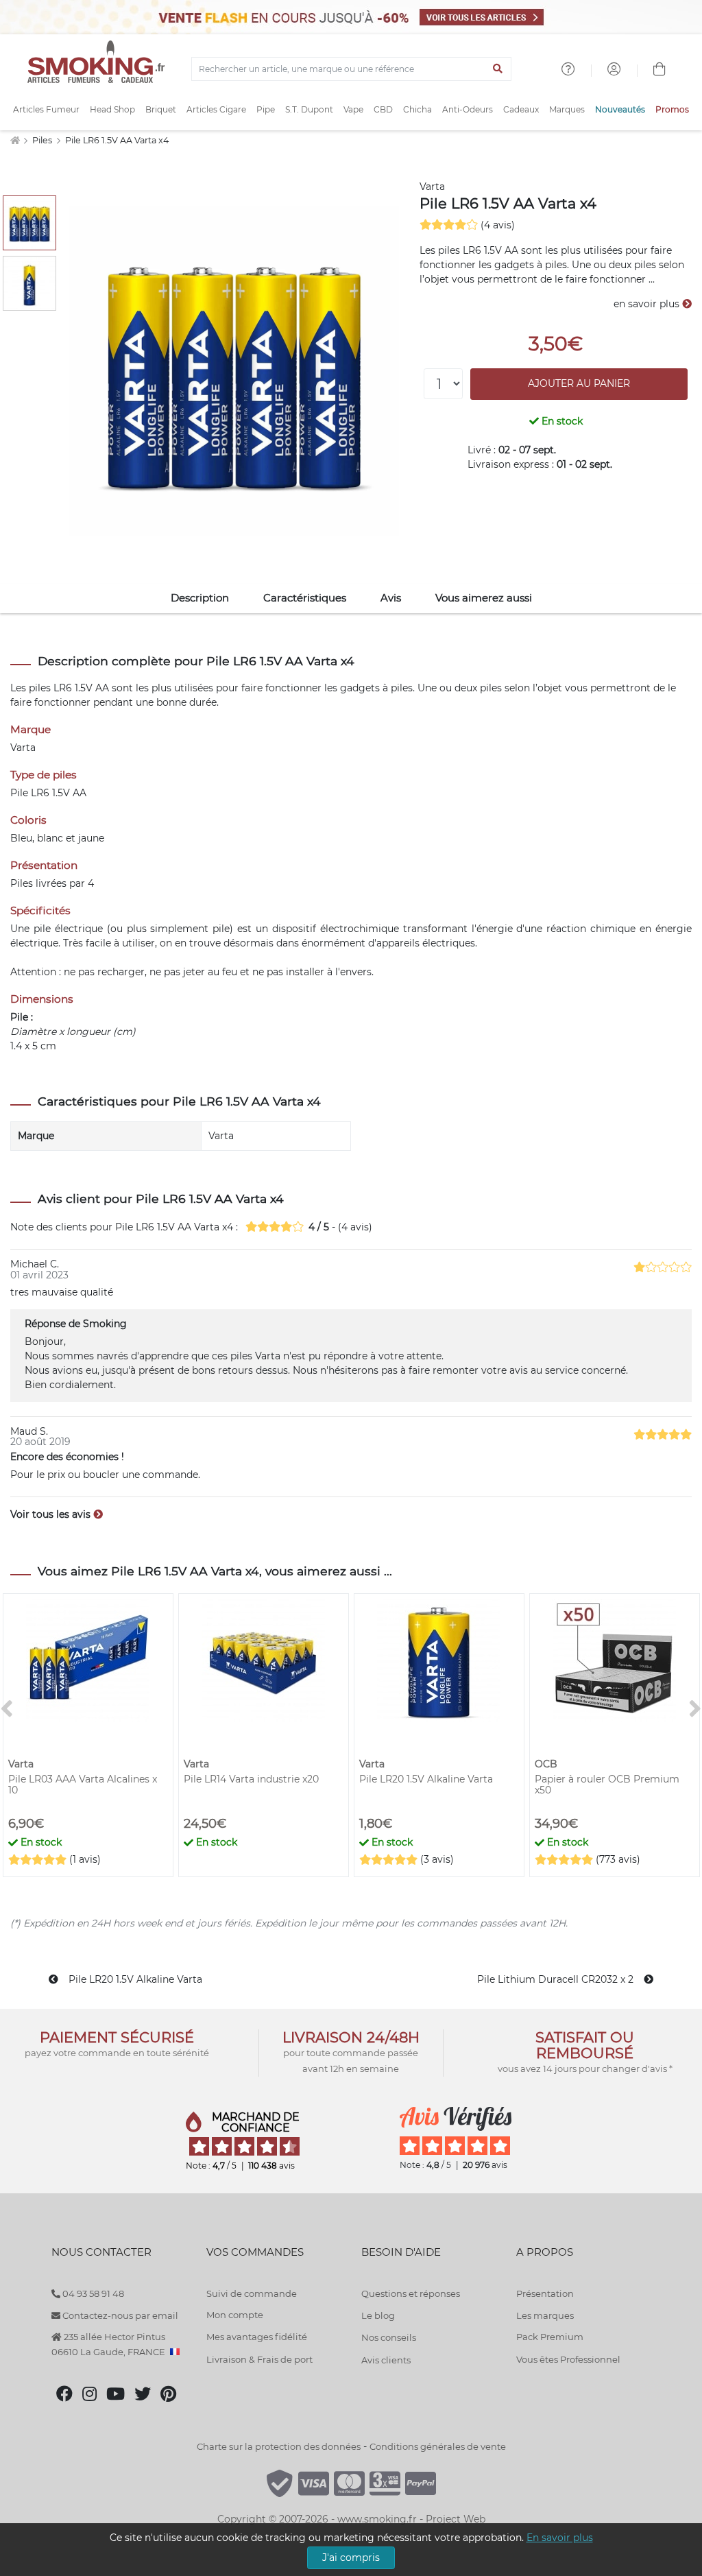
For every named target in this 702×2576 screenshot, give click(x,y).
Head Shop (112, 109)
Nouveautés (620, 109)
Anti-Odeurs (468, 109)
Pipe (266, 109)
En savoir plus (560, 2538)
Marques (567, 109)
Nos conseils (389, 2337)
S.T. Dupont (309, 109)
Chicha (417, 109)
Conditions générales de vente (438, 2446)
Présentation (545, 2293)
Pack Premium (550, 2337)
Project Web (456, 2519)
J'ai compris (351, 2557)
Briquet (161, 109)
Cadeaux (521, 109)
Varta (432, 187)
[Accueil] (15, 140)
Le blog (378, 2315)
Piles (43, 140)
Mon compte (235, 2315)
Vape (353, 109)
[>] (695, 1709)
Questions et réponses (411, 2293)
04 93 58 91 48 (92, 2293)
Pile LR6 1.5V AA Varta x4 (117, 140)
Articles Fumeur (46, 109)
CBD (383, 109)
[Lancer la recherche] (498, 69)
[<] (7, 1709)
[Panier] (659, 71)
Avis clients (386, 2360)
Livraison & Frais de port (259, 2359)
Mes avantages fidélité (257, 2337)
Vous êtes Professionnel (568, 2359)
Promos (672, 109)
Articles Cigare (216, 109)
